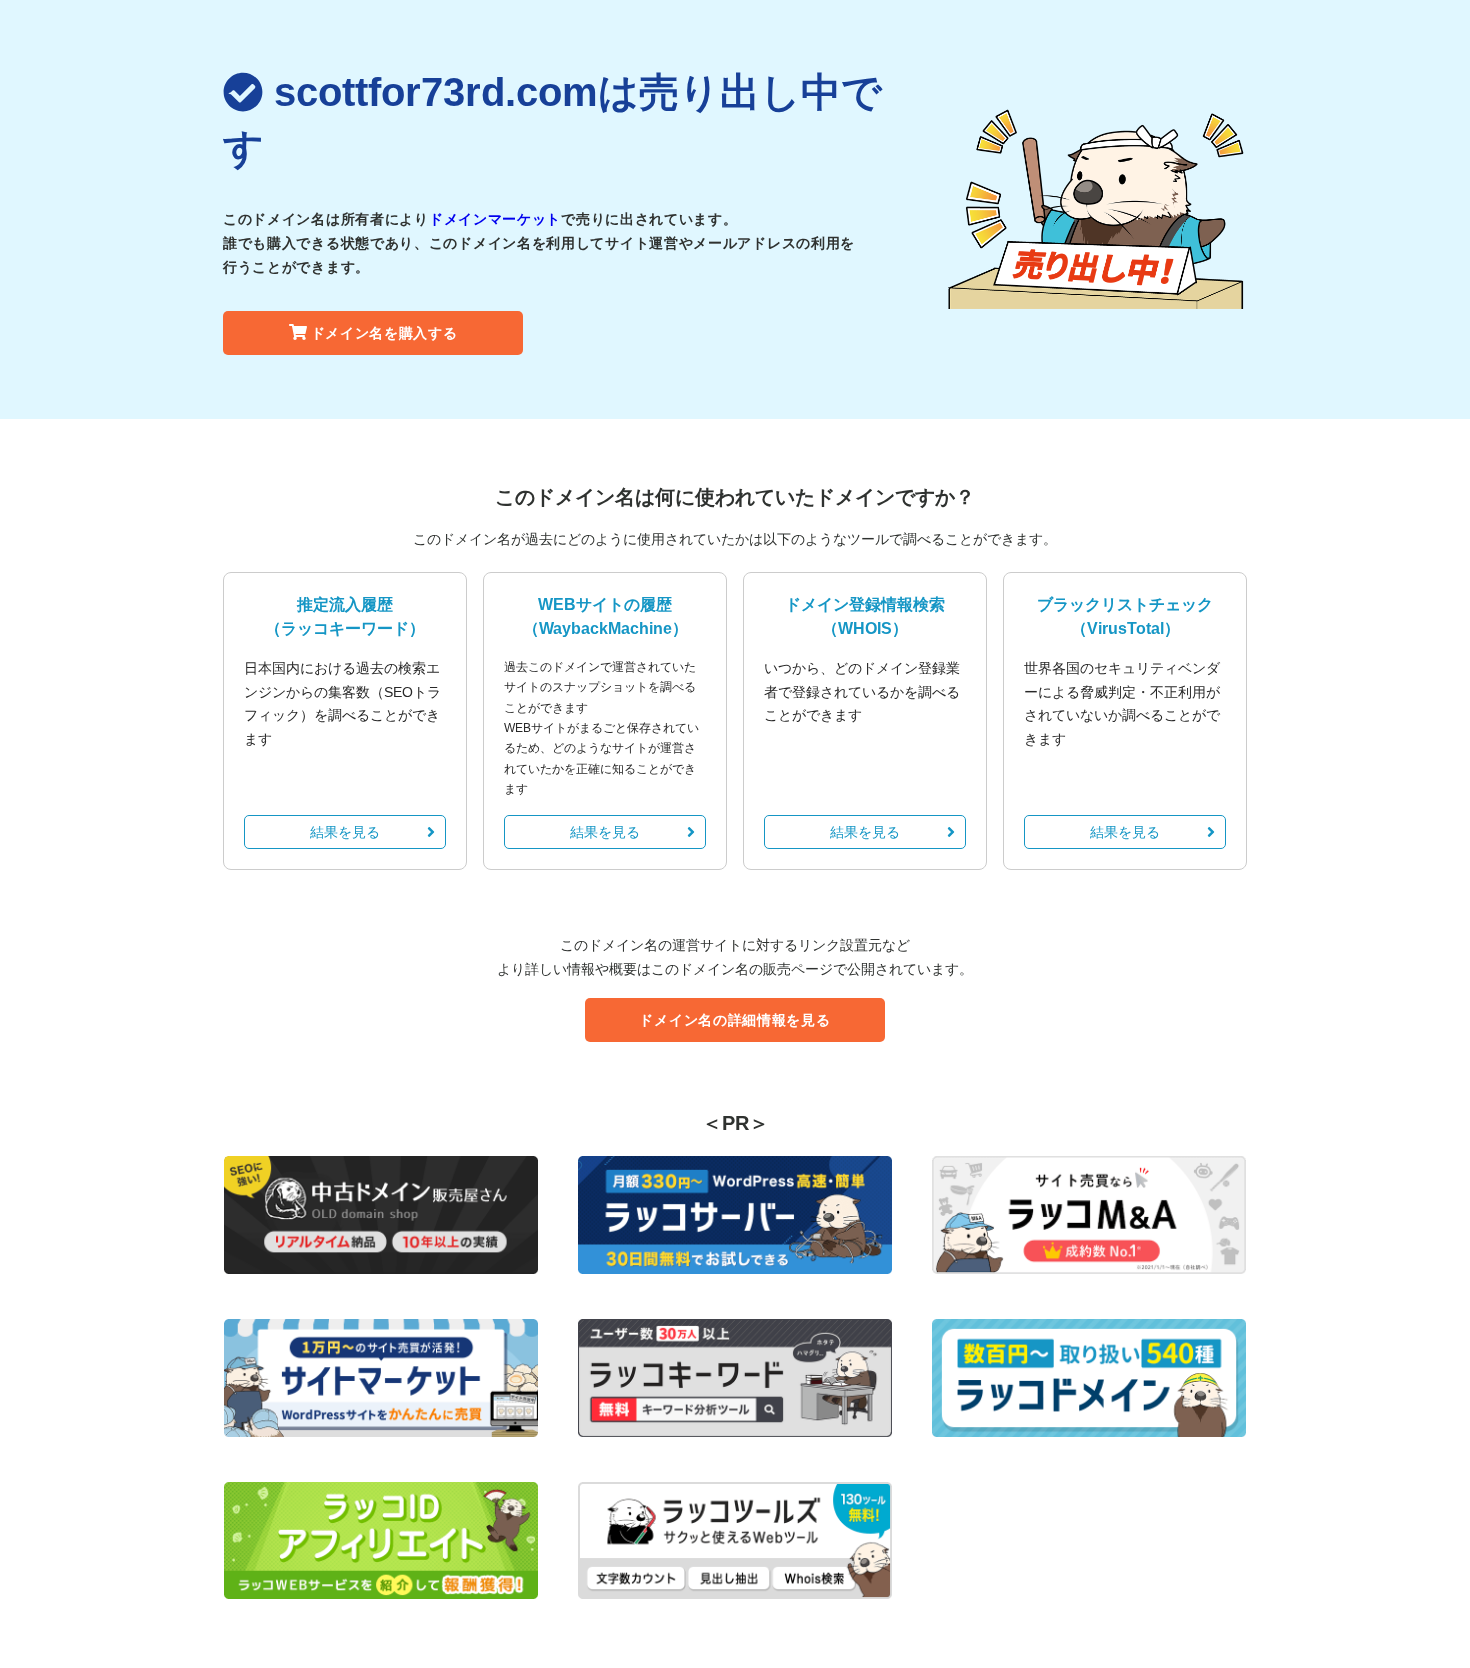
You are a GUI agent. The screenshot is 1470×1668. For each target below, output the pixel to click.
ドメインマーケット (495, 219)
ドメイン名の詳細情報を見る (734, 1020)
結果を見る (345, 832)
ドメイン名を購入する (384, 333)
